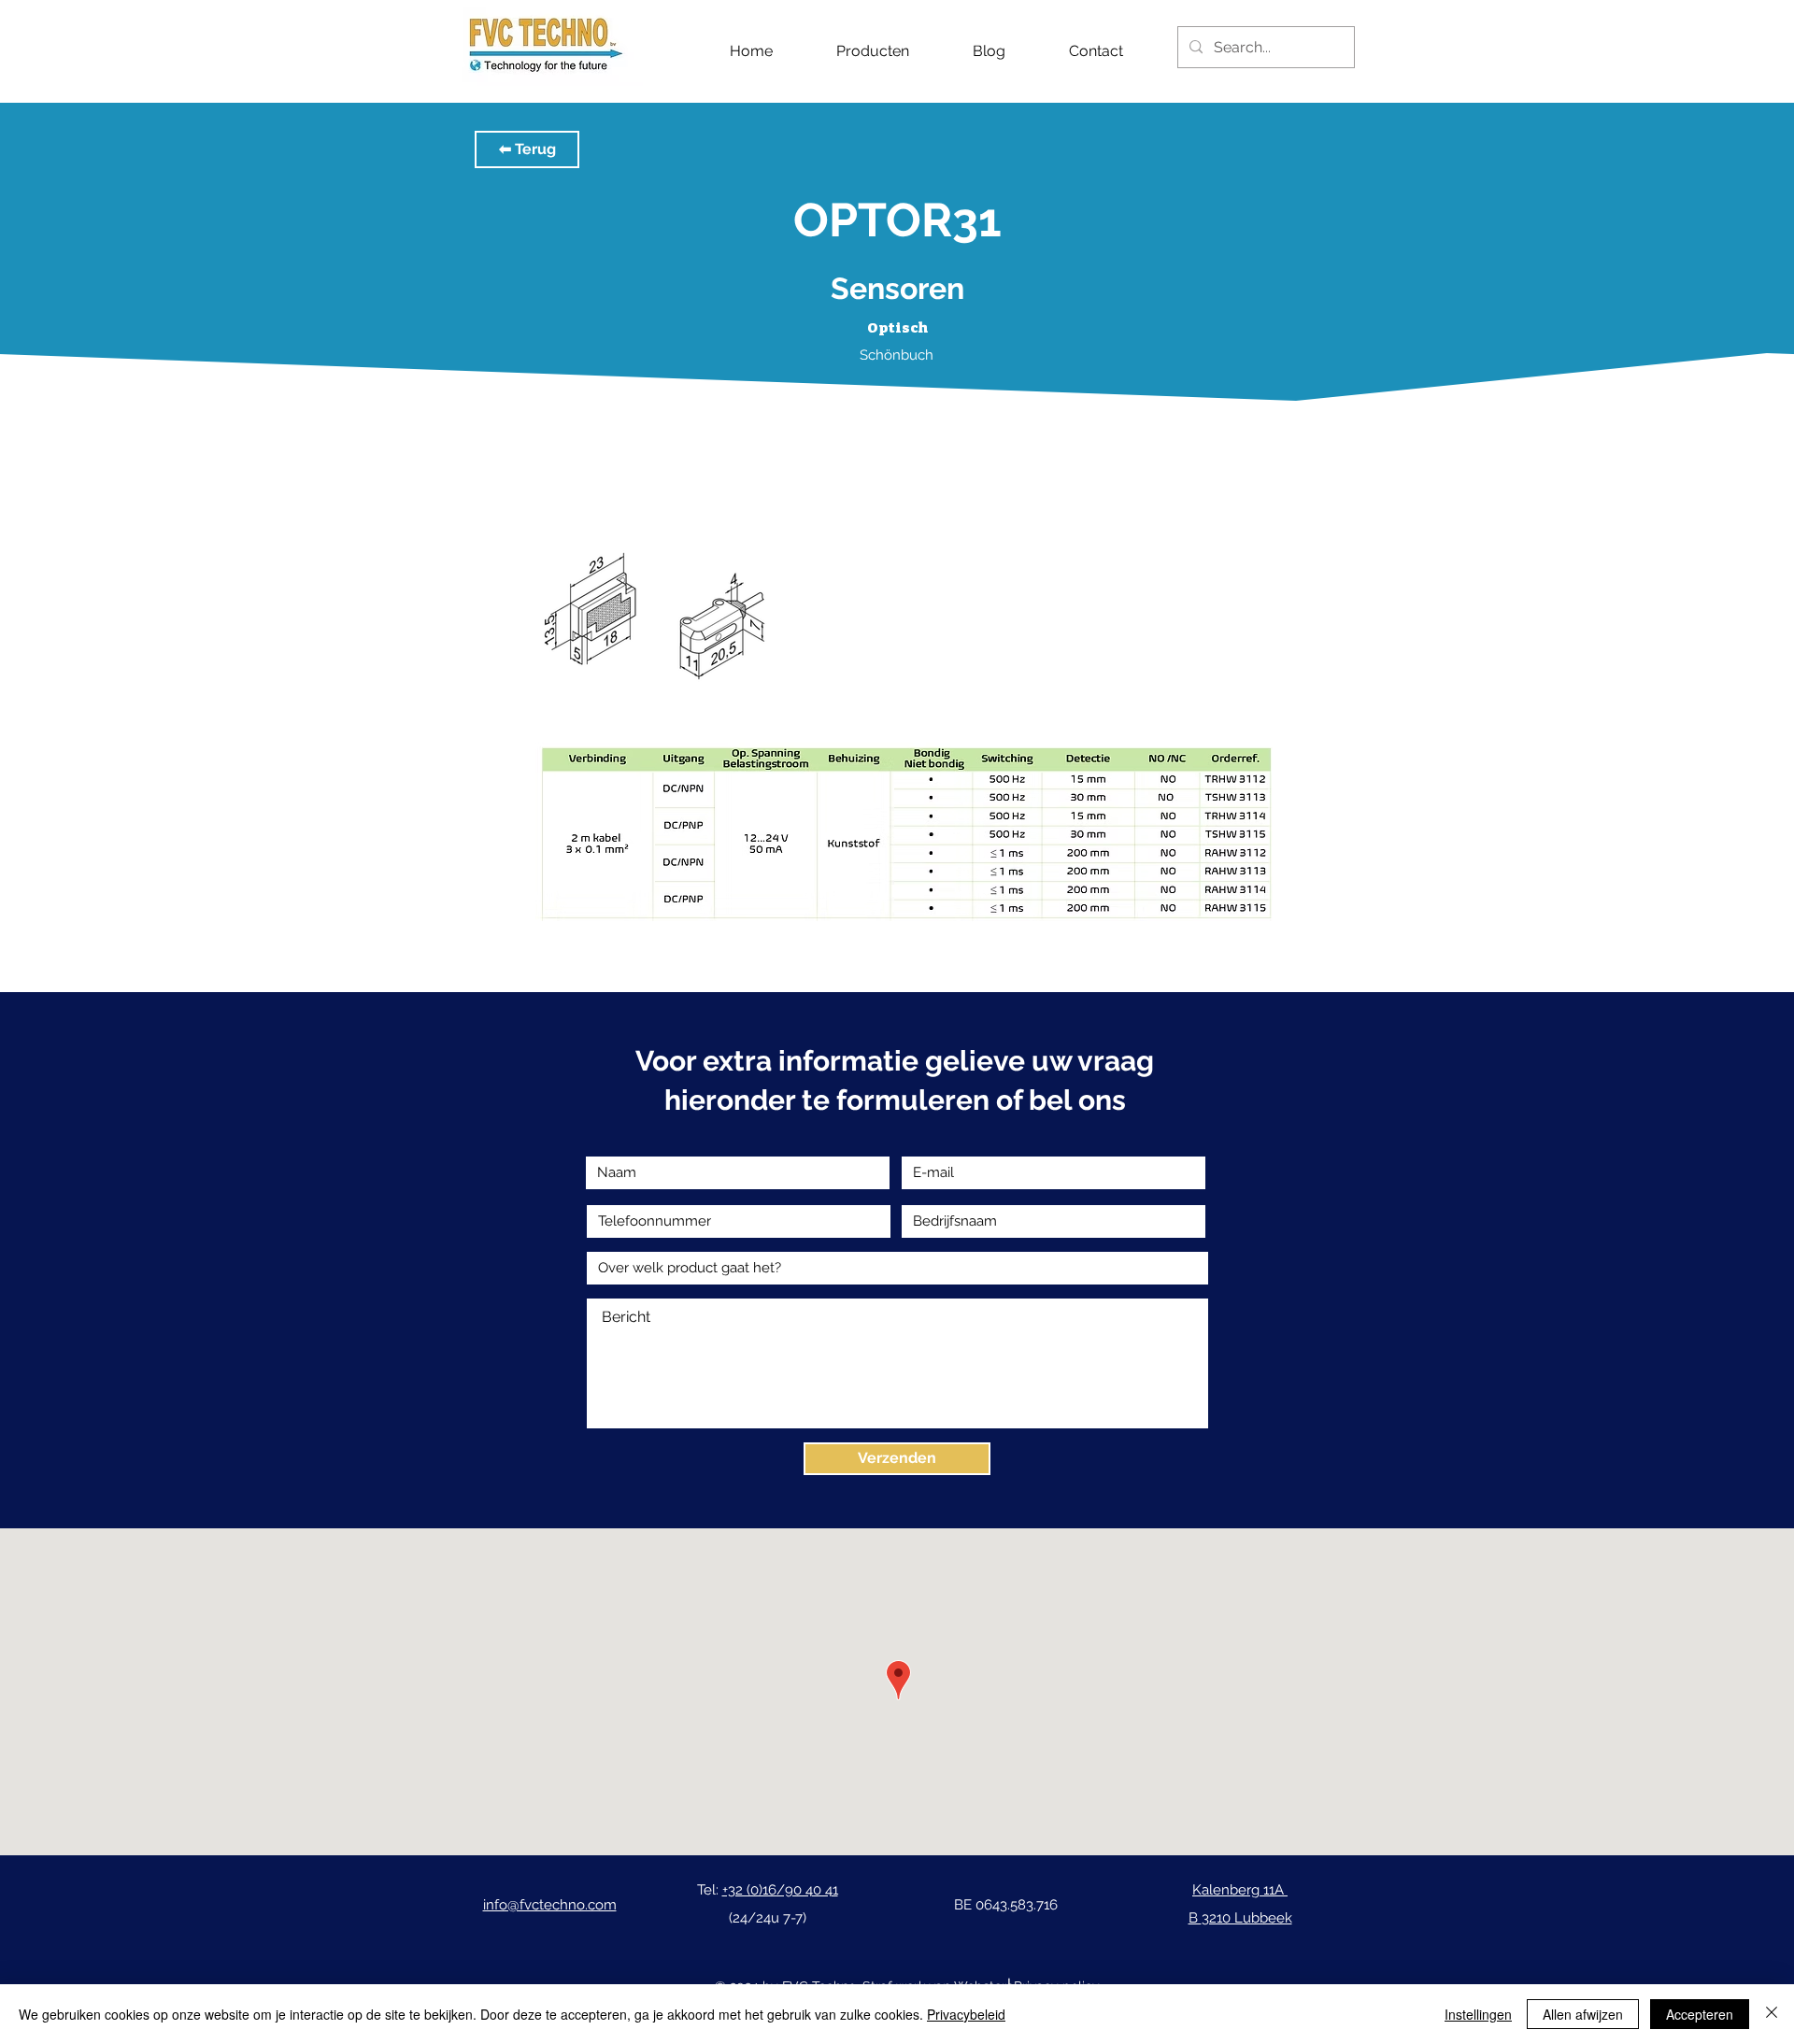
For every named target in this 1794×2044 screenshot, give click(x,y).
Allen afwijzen (1583, 2014)
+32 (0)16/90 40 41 (780, 1890)
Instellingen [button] (1478, 2014)
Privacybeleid (966, 2014)
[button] (527, 149)
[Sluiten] (1772, 2014)
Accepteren (1700, 2014)
